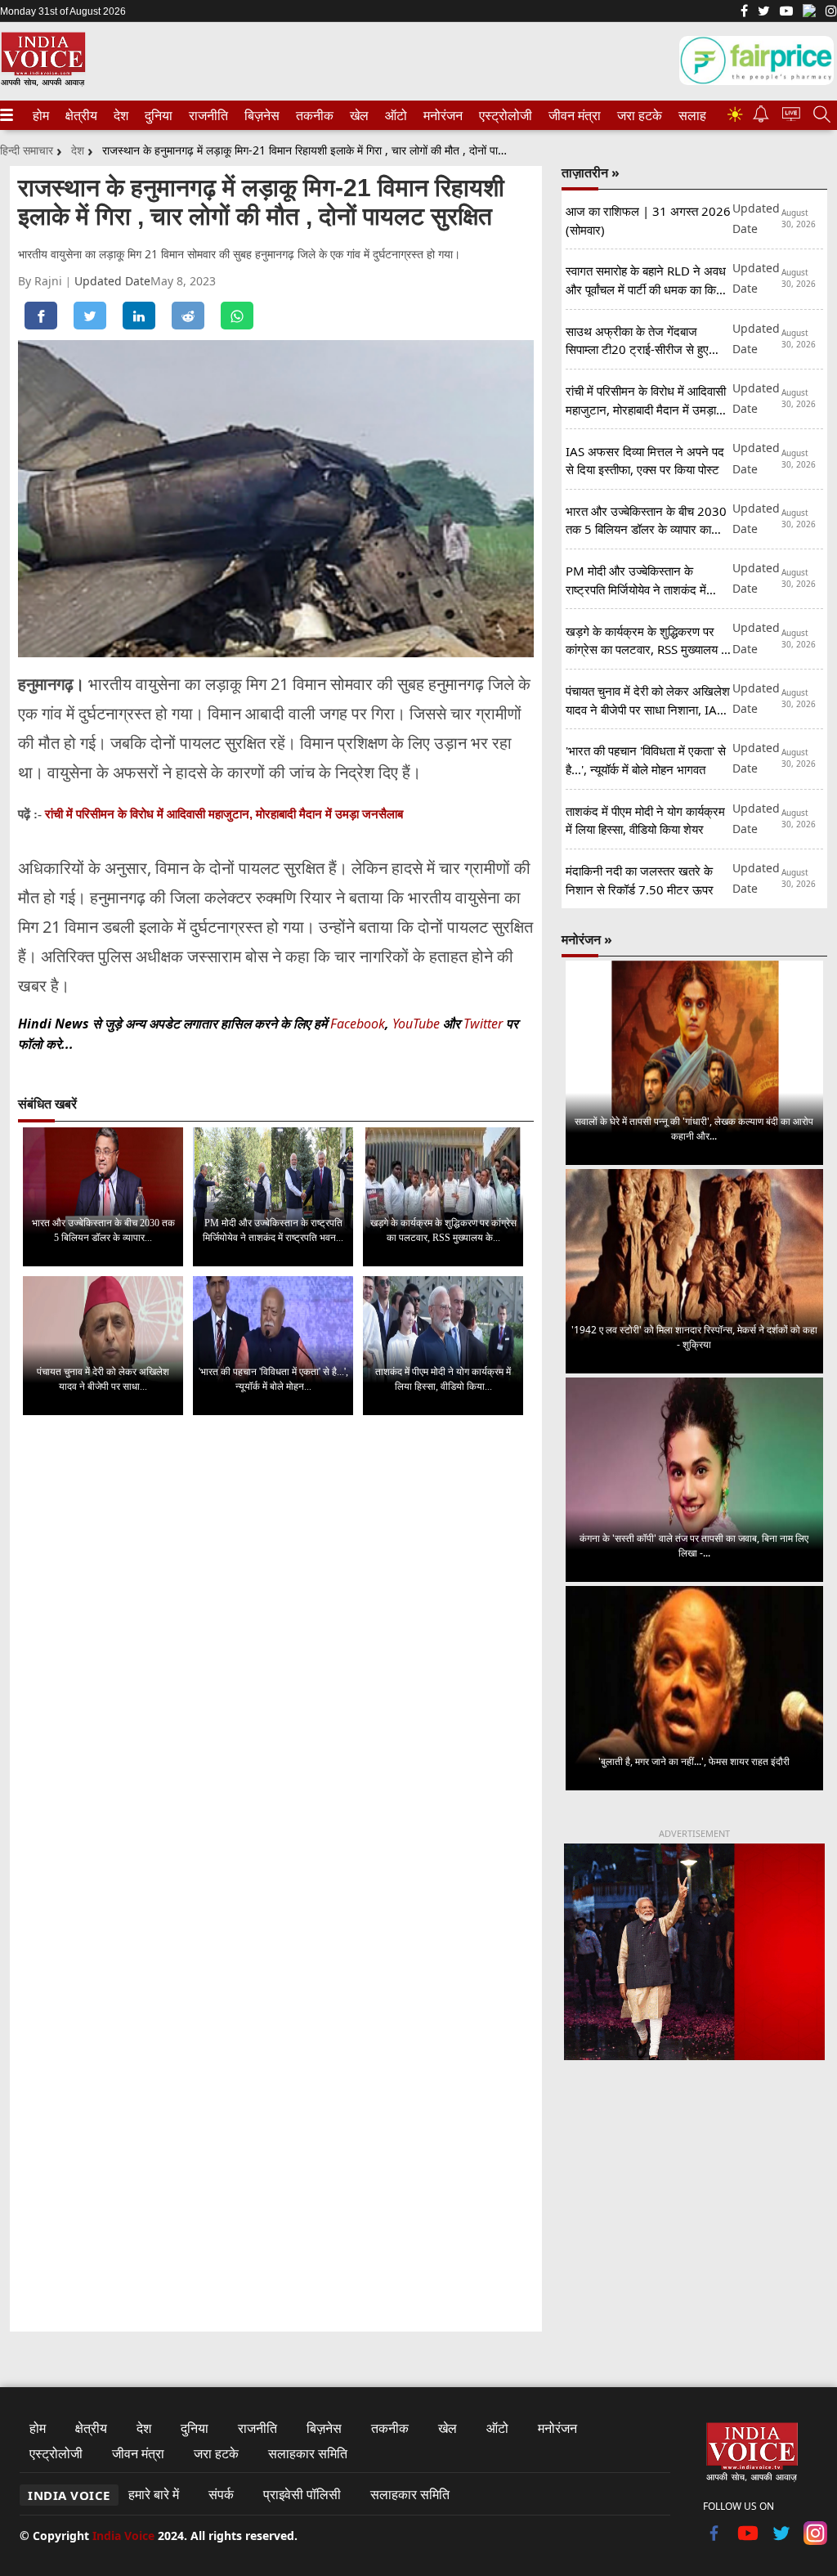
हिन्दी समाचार (27, 150)
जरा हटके (637, 115)
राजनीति (206, 115)
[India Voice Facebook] (744, 12)
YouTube (418, 1024)
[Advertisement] (694, 2197)
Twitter (483, 1024)
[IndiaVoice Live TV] (791, 116)
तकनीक (312, 115)
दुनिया (157, 115)
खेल (358, 115)
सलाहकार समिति (308, 2453)
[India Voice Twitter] (764, 12)
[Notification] (761, 118)
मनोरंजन (441, 115)
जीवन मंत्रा (571, 115)
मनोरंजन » (587, 939)
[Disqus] (276, 1633)
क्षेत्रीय (79, 115)
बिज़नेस (260, 115)
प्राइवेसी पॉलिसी (302, 2494)
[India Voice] (43, 83)
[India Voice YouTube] (748, 2540)
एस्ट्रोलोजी (502, 115)
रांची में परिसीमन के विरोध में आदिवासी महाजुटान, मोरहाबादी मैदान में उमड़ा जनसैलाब (224, 814)
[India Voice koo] (809, 14)
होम (40, 115)
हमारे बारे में (154, 2494)
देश (120, 115)
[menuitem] (41, 115)
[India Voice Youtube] (786, 12)
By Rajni (42, 281)
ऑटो (395, 115)
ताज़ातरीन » (591, 172)
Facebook (358, 1024)
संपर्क (221, 2494)
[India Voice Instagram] (831, 12)
